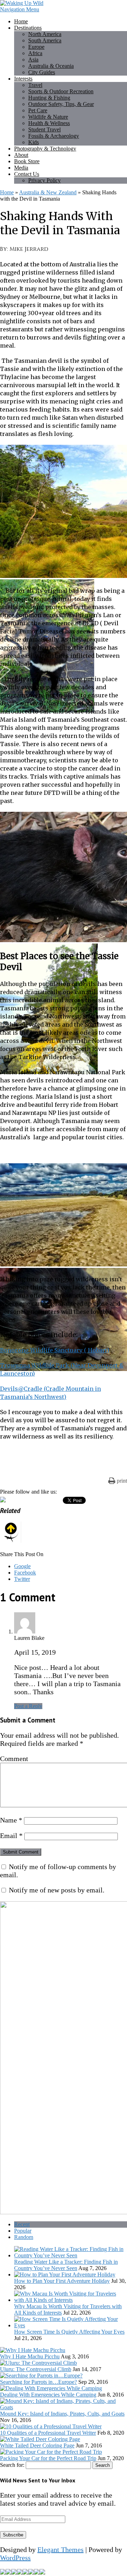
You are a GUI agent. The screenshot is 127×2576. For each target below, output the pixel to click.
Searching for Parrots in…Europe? (38, 2382)
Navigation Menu (20, 9)
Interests (23, 79)
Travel (35, 85)
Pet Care (38, 110)
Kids (34, 142)
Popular (23, 2231)
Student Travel (44, 129)
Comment (14, 1759)
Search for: (12, 2465)
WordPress (15, 2558)
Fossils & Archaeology (54, 136)
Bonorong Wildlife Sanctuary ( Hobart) (55, 1350)
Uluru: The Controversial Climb (36, 2369)
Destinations (28, 28)
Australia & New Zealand (48, 192)
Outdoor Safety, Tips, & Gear (61, 104)
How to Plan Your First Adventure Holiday (62, 2281)
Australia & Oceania (51, 66)
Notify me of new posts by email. (57, 1890)
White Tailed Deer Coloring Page (37, 2445)
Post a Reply (28, 1706)
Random (24, 2237)
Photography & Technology (45, 149)
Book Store (27, 161)
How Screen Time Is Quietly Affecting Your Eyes (69, 2332)
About (21, 155)
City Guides (42, 72)
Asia (33, 60)
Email (11, 1836)
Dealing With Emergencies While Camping (48, 2395)
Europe (36, 47)
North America (45, 34)
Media (21, 168)
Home (21, 21)
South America (45, 40)
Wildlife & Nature (48, 117)
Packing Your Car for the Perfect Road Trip (48, 2458)
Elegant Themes (61, 2550)
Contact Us (27, 174)
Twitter (22, 1579)
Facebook (25, 1573)
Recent (22, 2224)
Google (22, 1566)
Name (11, 1820)
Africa (35, 53)
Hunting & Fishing (49, 98)
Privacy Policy (44, 180)
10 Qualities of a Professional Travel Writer (48, 2433)
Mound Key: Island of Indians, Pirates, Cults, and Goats (62, 2414)
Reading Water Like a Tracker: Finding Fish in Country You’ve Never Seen (66, 2265)
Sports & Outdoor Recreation (61, 91)
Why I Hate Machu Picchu (30, 2356)
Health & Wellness (49, 123)
